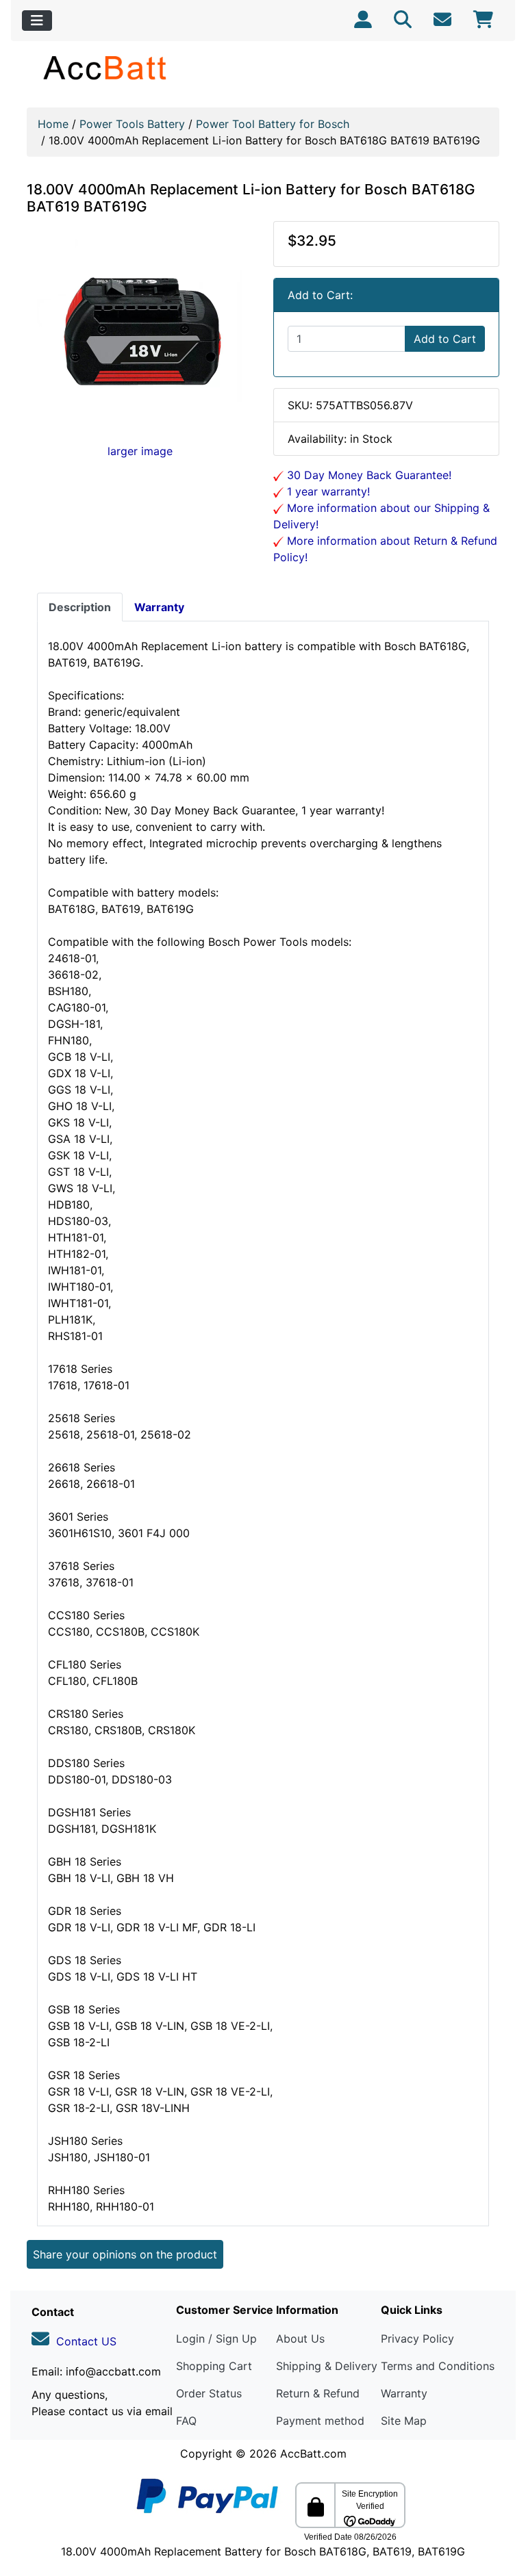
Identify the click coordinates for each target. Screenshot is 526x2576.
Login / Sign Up (216, 2339)
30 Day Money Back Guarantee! (367, 475)
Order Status (209, 2393)
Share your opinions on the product (125, 2254)
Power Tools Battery (132, 124)
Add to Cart (445, 339)
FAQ (186, 2421)
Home (53, 124)
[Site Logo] (106, 67)
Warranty (404, 2393)
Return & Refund (318, 2393)
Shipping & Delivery (327, 2366)
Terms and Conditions (438, 2366)
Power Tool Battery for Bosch (273, 124)
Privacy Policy (417, 2339)
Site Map (404, 2421)
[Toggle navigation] (37, 21)
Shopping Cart (214, 2366)
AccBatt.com (313, 2453)
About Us (300, 2339)
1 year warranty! (327, 491)
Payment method (320, 2421)
